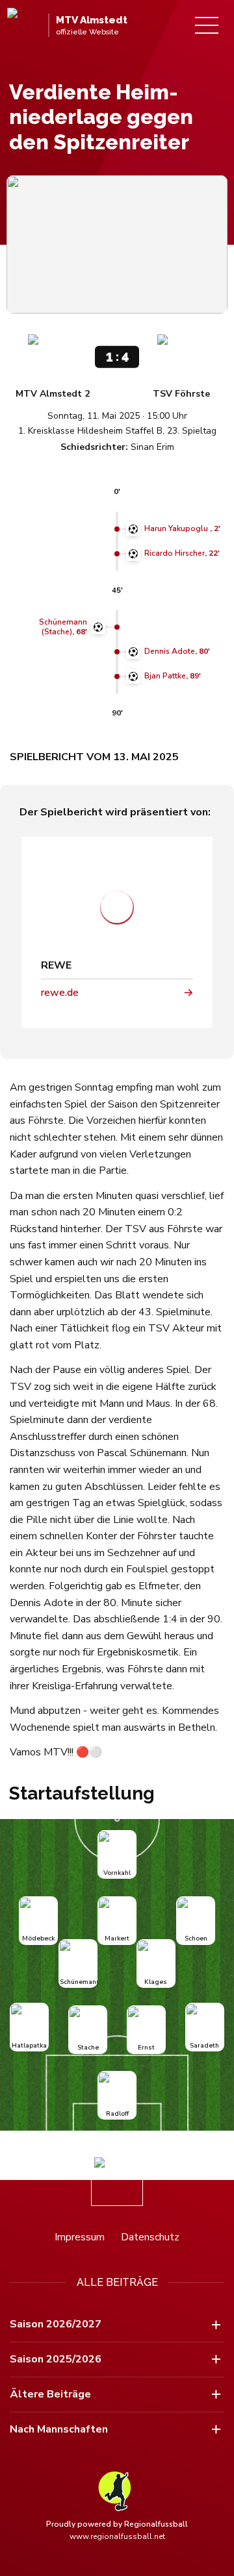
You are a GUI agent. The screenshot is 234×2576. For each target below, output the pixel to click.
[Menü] (207, 25)
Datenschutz (150, 2237)
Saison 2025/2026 (56, 2359)
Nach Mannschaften (59, 2429)
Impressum (80, 2237)
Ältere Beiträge (50, 2394)
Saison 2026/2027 (56, 2324)
